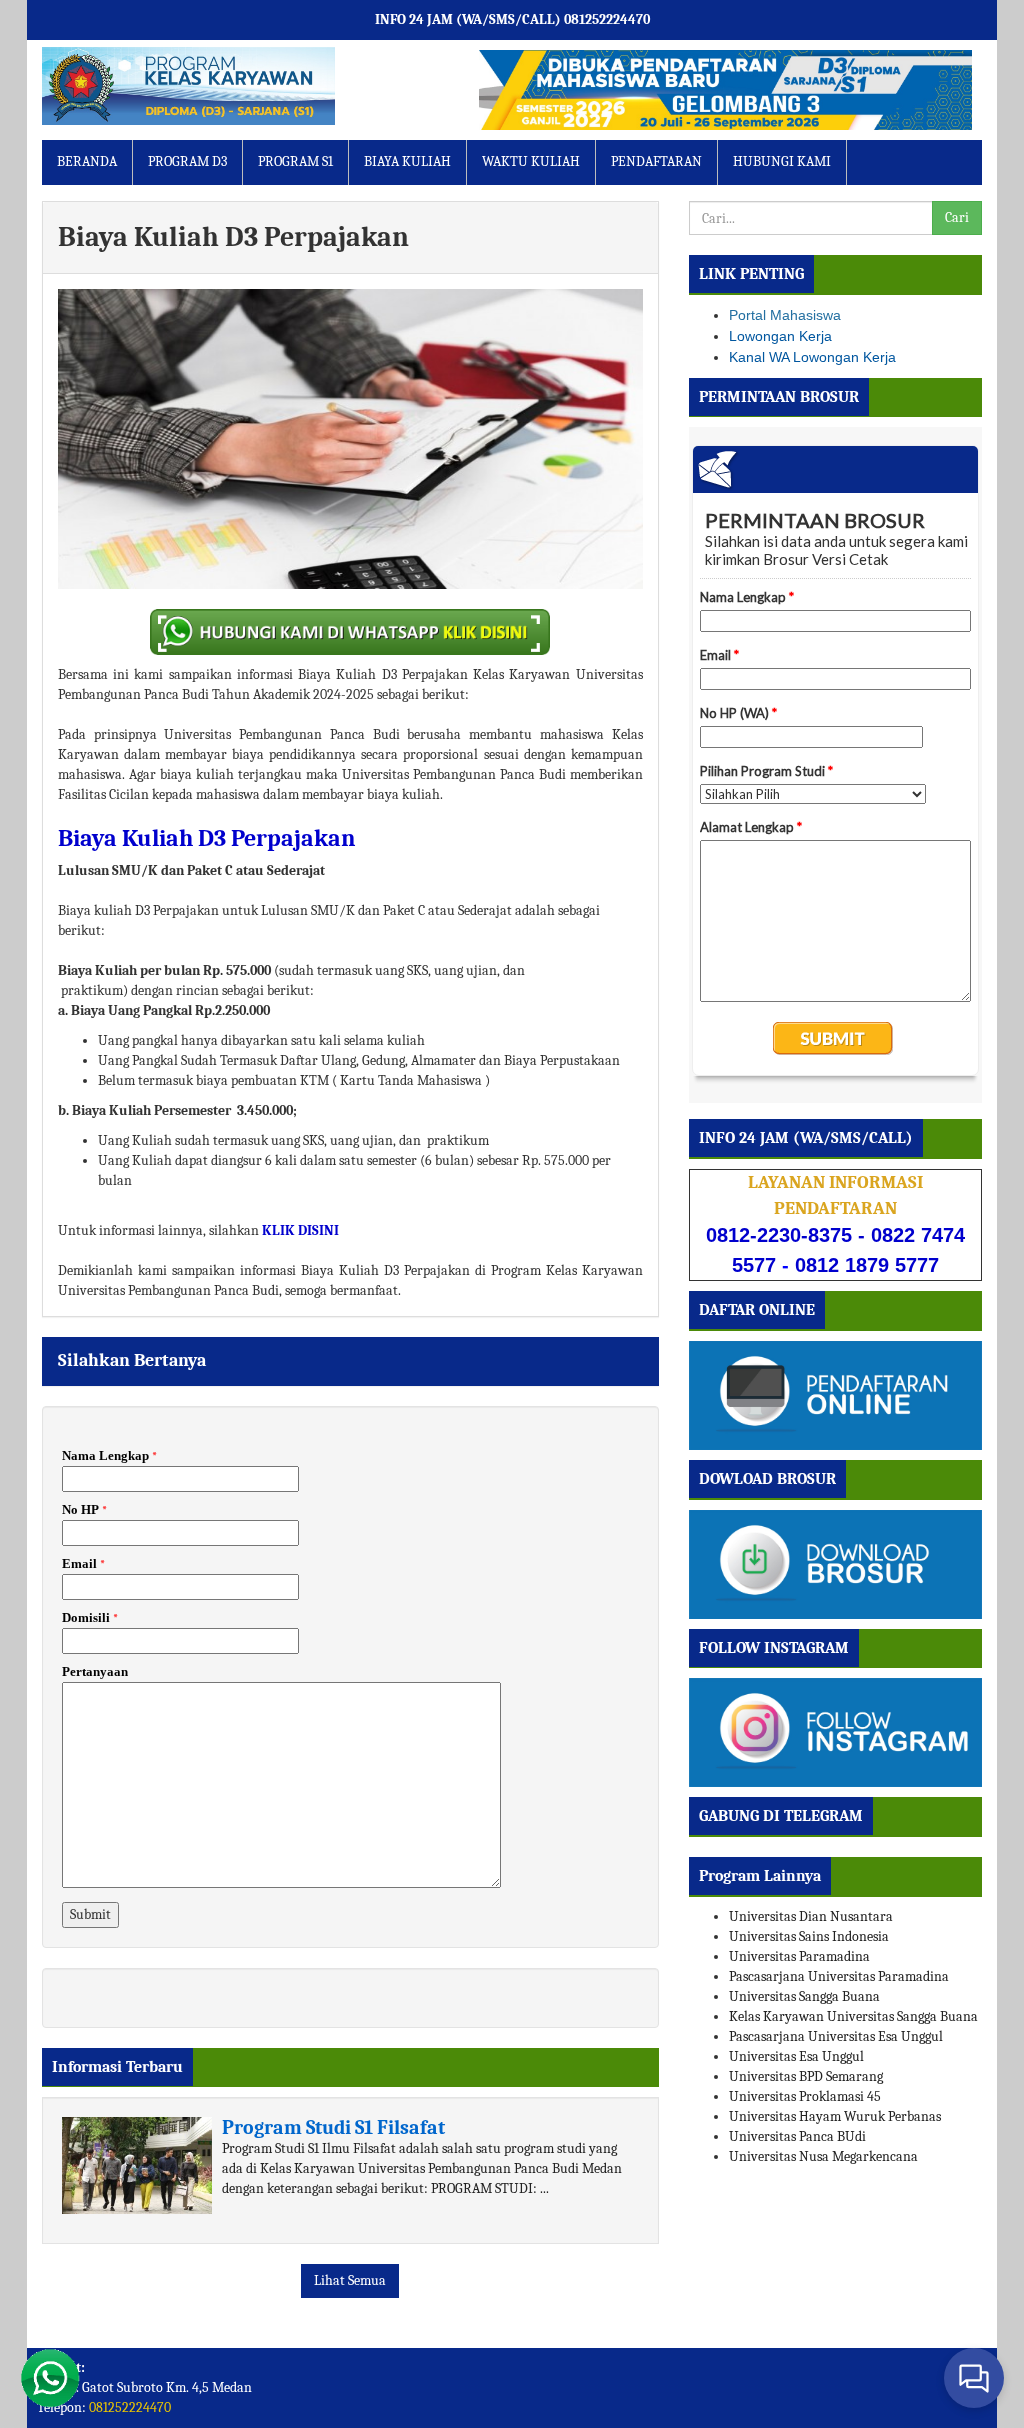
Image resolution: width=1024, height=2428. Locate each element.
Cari (957, 217)
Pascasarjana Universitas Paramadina (839, 1976)
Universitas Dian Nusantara (811, 1916)
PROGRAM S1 (295, 161)
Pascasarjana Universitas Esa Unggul (836, 2036)
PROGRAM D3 (187, 161)
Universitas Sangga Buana (804, 1996)
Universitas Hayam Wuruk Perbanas (835, 2116)
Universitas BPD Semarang (806, 2076)
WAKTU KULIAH (531, 161)
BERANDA (87, 161)
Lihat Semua (350, 2280)
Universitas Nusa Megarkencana (823, 2156)
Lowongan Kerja (780, 336)
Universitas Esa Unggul (796, 2056)
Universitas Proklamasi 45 (805, 2096)
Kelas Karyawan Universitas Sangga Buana (853, 2016)
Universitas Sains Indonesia (809, 1936)
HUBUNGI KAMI (782, 161)
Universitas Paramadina (799, 1956)
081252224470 (130, 2407)
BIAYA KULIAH (407, 161)
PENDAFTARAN (656, 161)
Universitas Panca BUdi (797, 2136)
